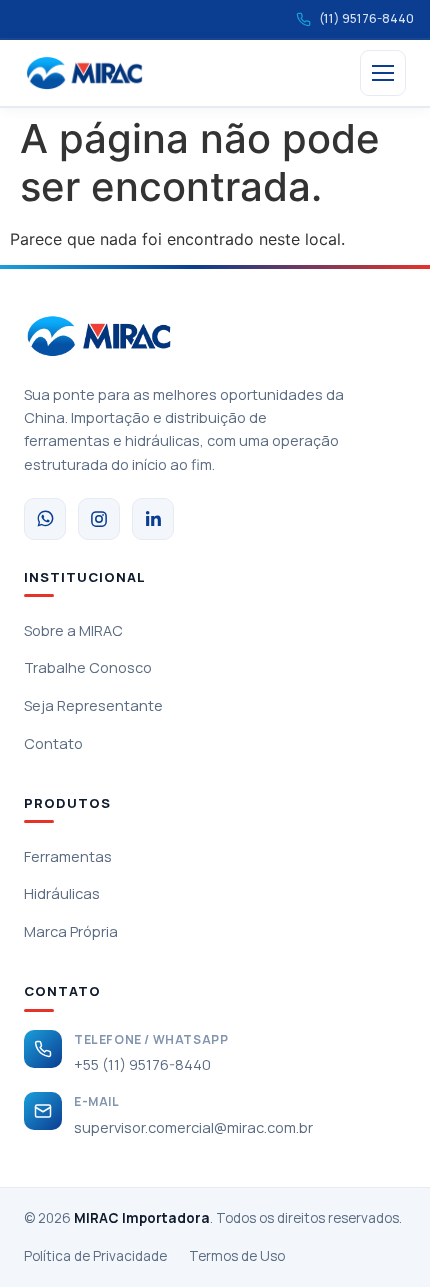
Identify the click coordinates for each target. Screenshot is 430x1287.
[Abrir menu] (383, 73)
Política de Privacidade (95, 1256)
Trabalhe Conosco (88, 667)
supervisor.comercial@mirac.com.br (193, 1127)
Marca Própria (71, 931)
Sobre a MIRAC (73, 630)
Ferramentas (68, 856)
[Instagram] (99, 519)
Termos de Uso (237, 1256)
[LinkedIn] (153, 519)
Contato (53, 743)
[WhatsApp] (45, 519)
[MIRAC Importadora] (84, 73)
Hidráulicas (62, 893)
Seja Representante (93, 705)
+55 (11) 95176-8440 (142, 1064)
